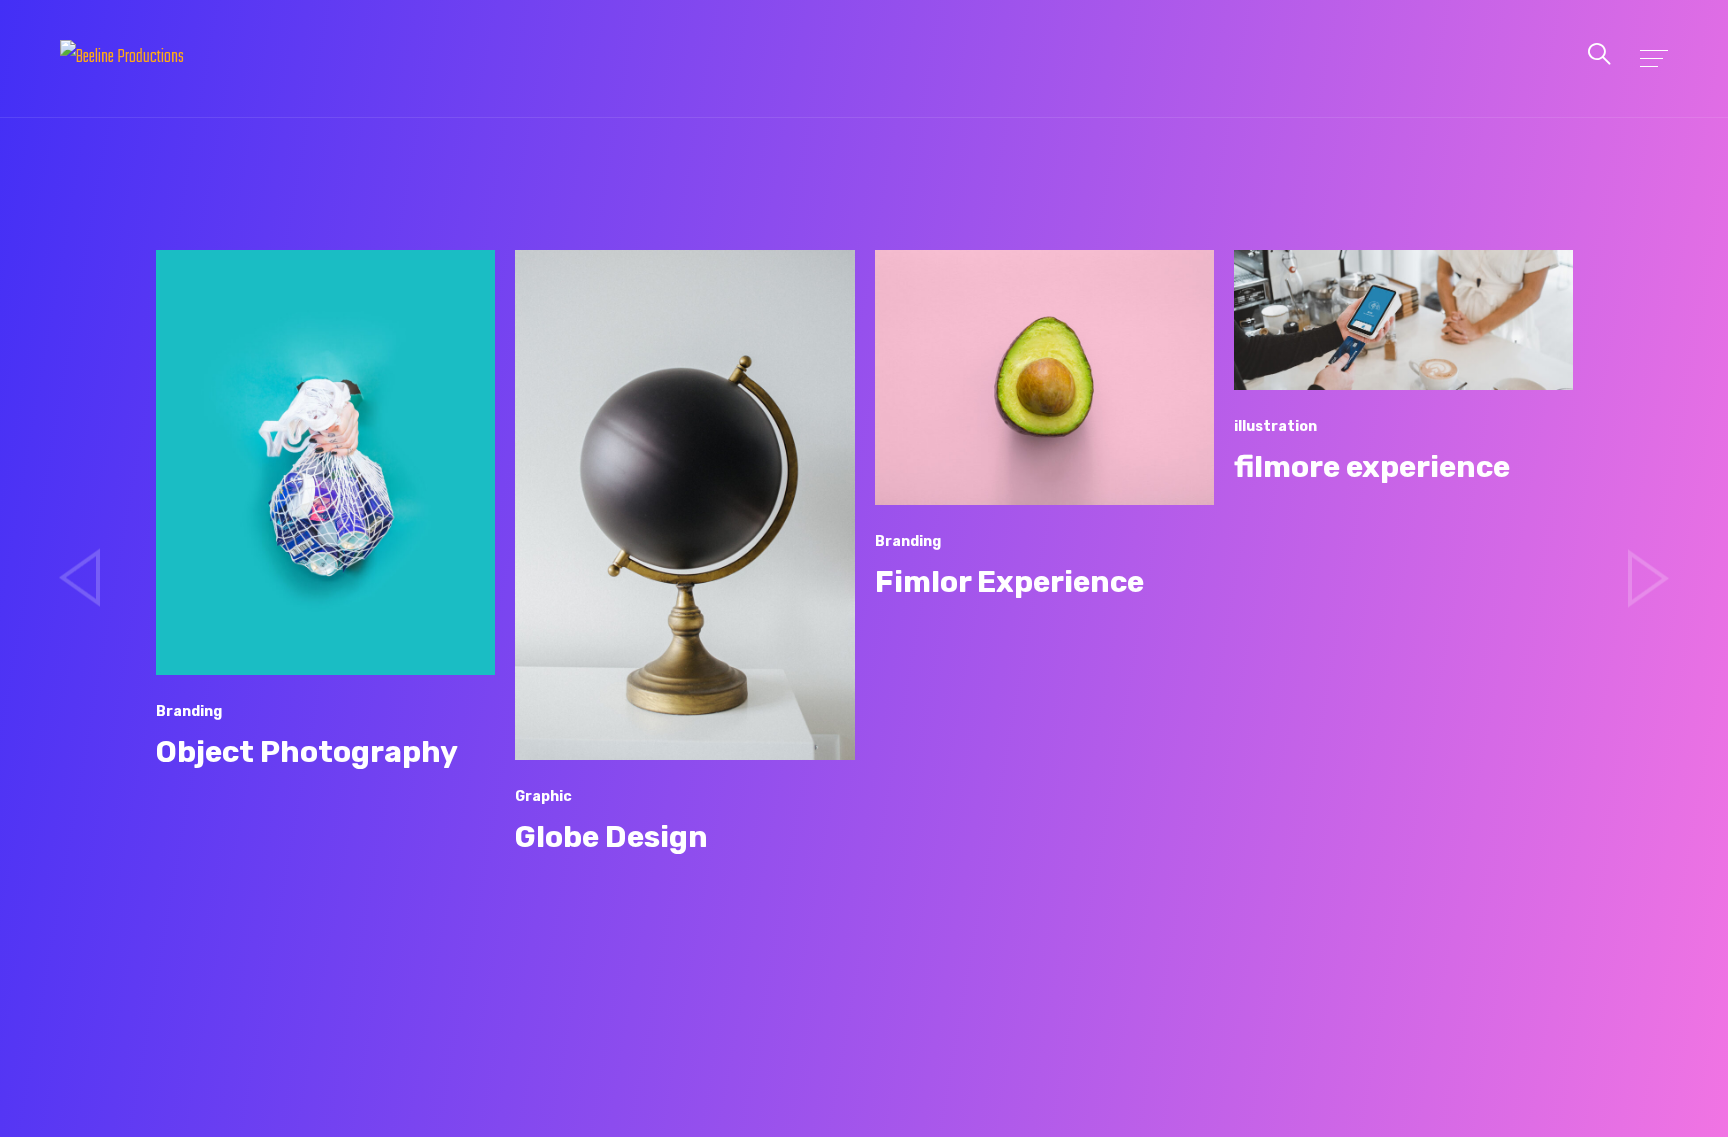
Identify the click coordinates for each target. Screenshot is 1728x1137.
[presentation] (79, 578)
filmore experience (1352, 467)
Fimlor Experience (988, 582)
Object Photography (286, 752)
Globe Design (591, 837)
